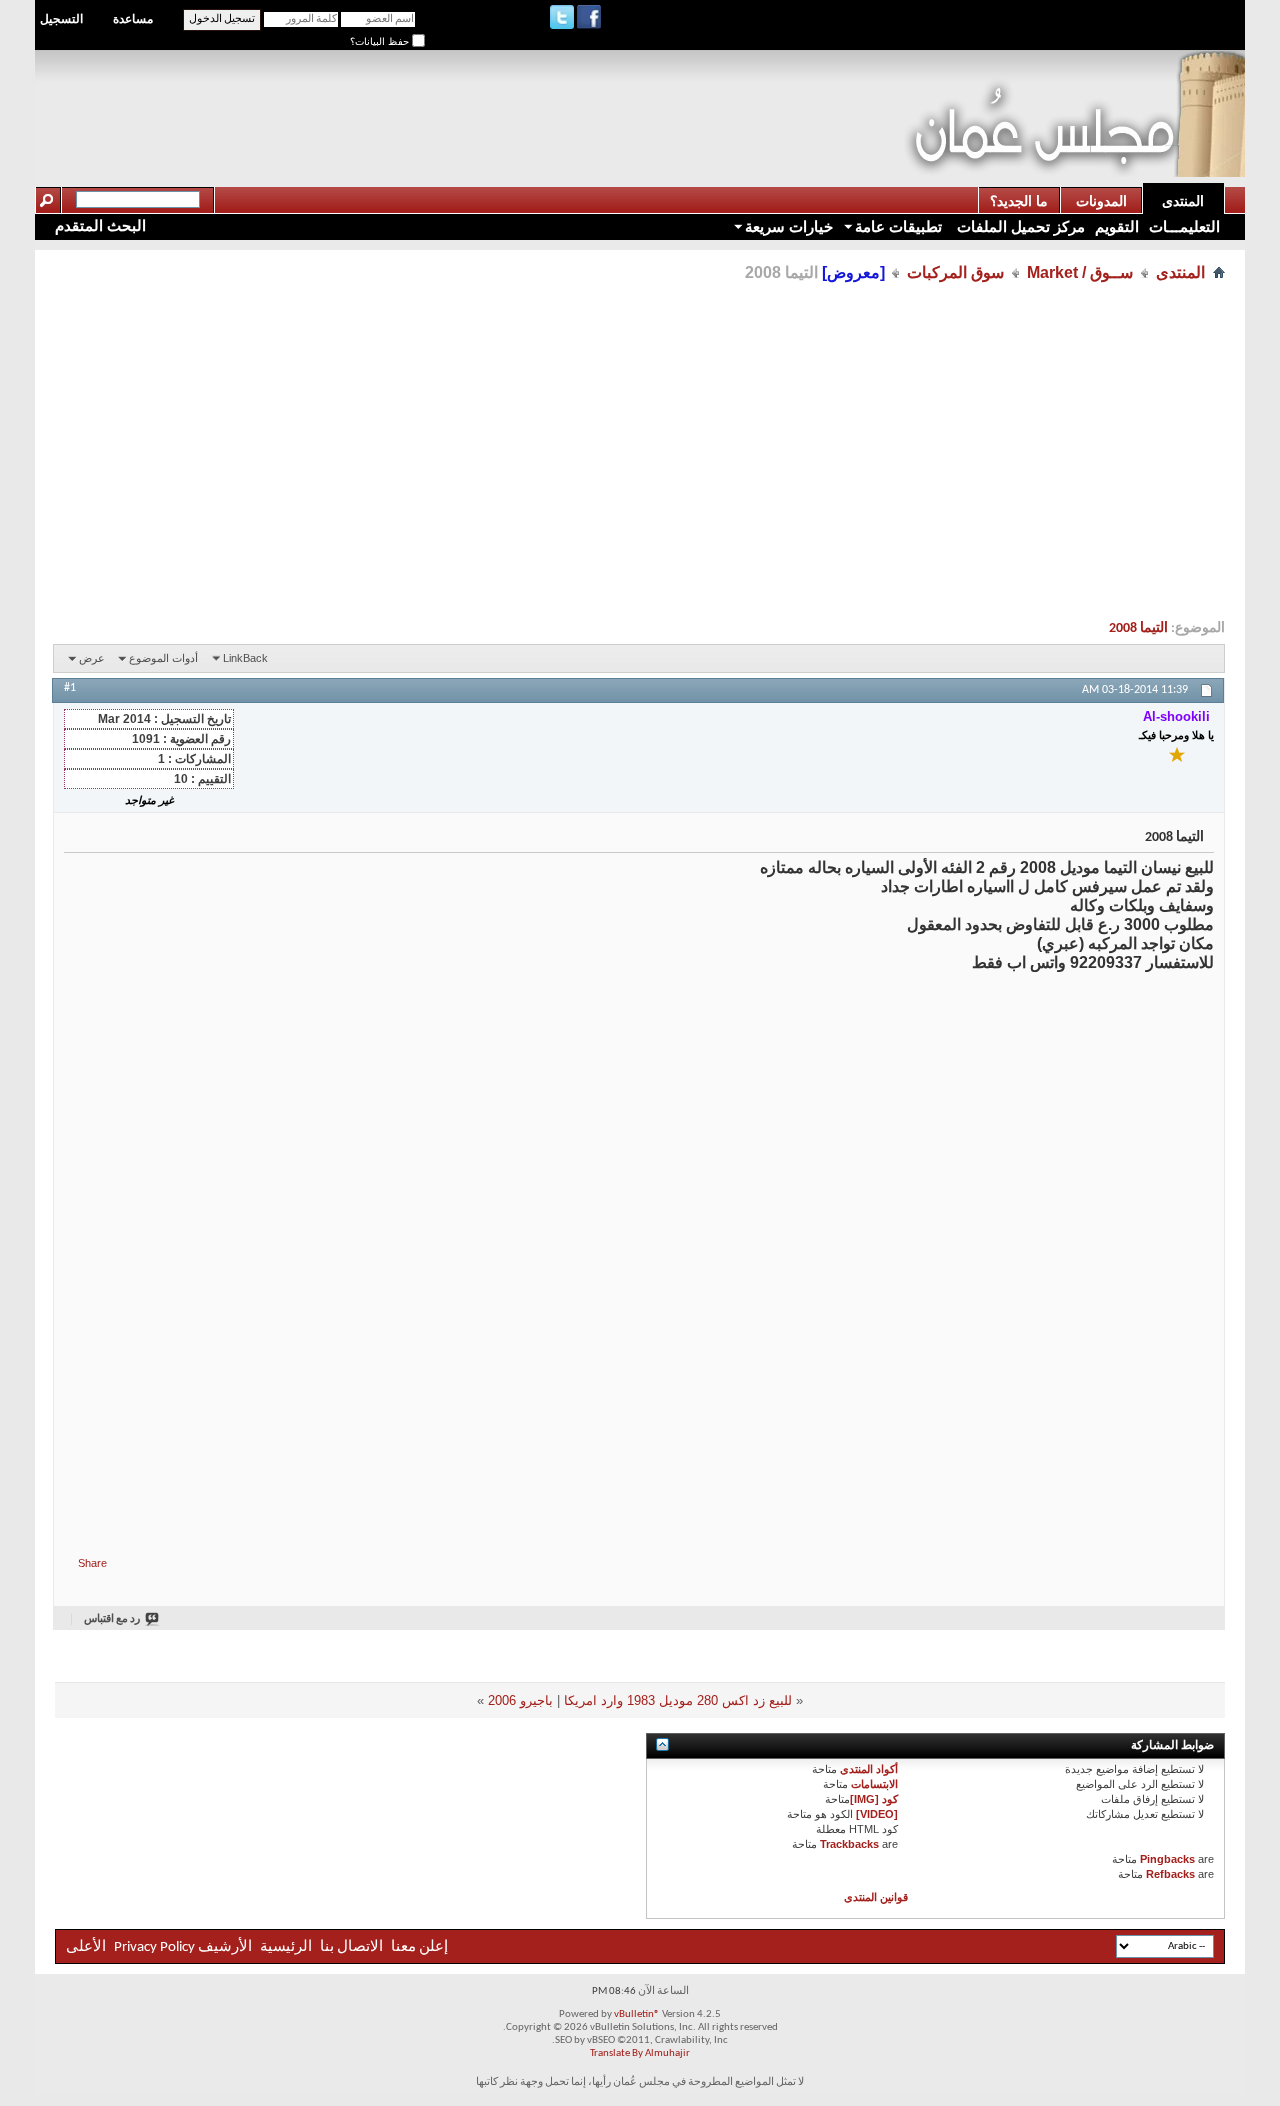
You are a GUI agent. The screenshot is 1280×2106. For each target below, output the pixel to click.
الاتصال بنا (351, 1947)
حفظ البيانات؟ (381, 41)
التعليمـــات (1184, 226)
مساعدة (133, 19)
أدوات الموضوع (163, 658)
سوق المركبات (955, 272)
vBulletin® (637, 2014)
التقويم (1117, 226)
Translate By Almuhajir (640, 2053)
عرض (92, 658)
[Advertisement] (540, 96)
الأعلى (86, 1947)
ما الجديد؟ (1019, 201)
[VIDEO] (877, 1814)
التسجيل (61, 19)
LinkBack (245, 658)
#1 (70, 688)
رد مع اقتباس (112, 1619)
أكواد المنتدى (869, 1769)
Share (92, 1563)
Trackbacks (849, 1844)
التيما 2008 (1138, 628)
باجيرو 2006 (520, 1700)
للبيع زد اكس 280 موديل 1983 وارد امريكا (678, 1700)
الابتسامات (874, 1784)
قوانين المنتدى (876, 1897)
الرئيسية (286, 1947)
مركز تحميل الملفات (1019, 226)
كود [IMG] (874, 1799)
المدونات (1101, 201)
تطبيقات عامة (898, 226)
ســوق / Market (1080, 272)
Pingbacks (1167, 1859)
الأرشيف (225, 1947)
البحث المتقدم (100, 225)
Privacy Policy (154, 1947)
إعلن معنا (418, 1947)
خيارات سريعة (789, 226)
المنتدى (1183, 201)
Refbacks (1170, 1874)
